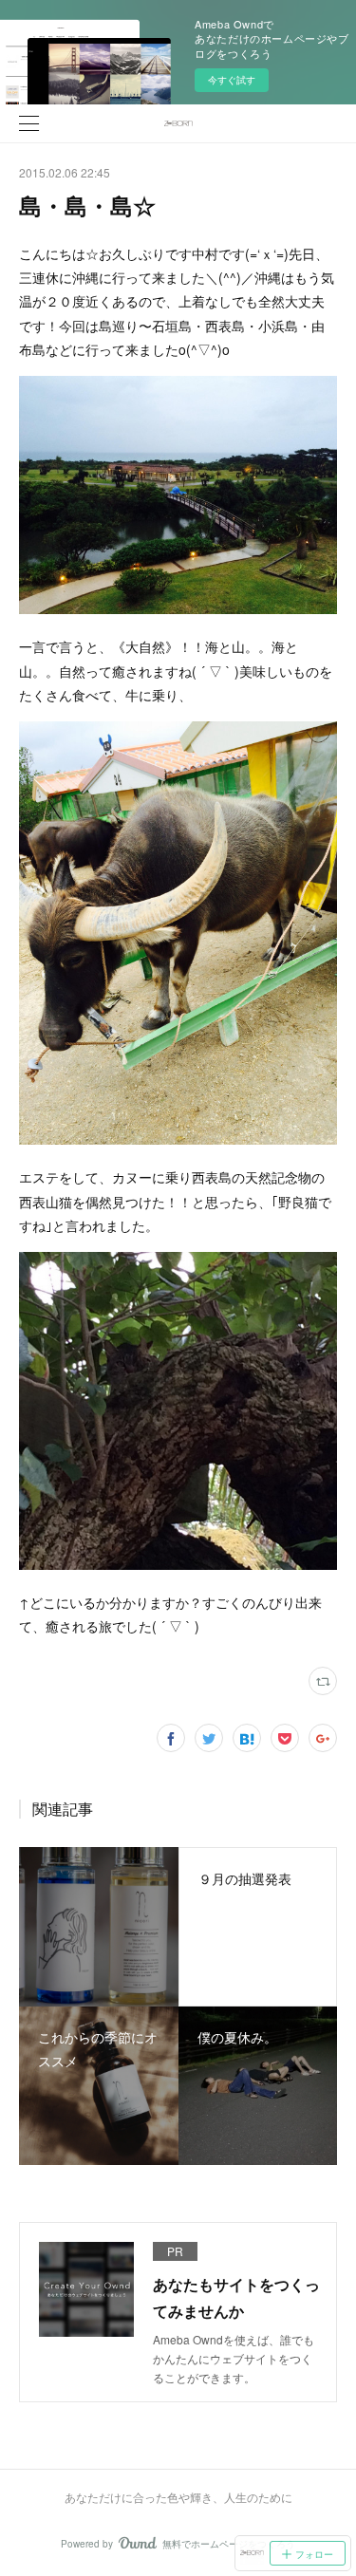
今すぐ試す (232, 80)
